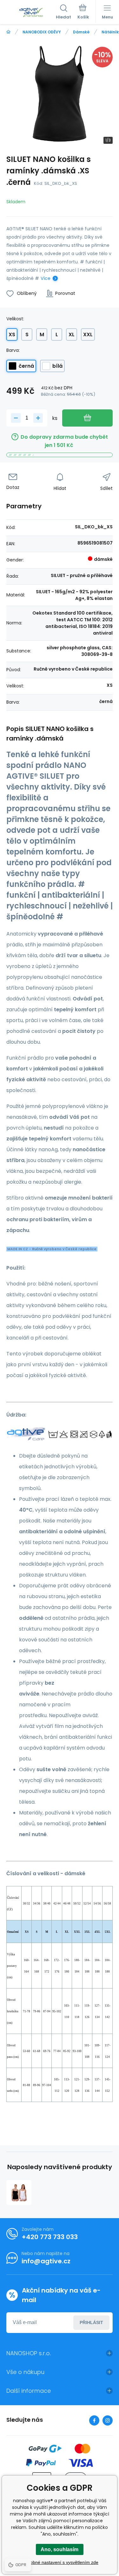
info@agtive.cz (46, 2261)
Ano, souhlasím (60, 2549)
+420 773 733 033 (50, 2237)
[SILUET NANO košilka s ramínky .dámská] (19, 2193)
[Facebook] (94, 2420)
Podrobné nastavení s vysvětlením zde (60, 2562)
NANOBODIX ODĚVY (42, 32)
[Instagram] (108, 2420)
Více (46, 278)
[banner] (31, 12)
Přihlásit (91, 2322)
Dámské (81, 32)
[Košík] (83, 12)
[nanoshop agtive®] (8, 32)
